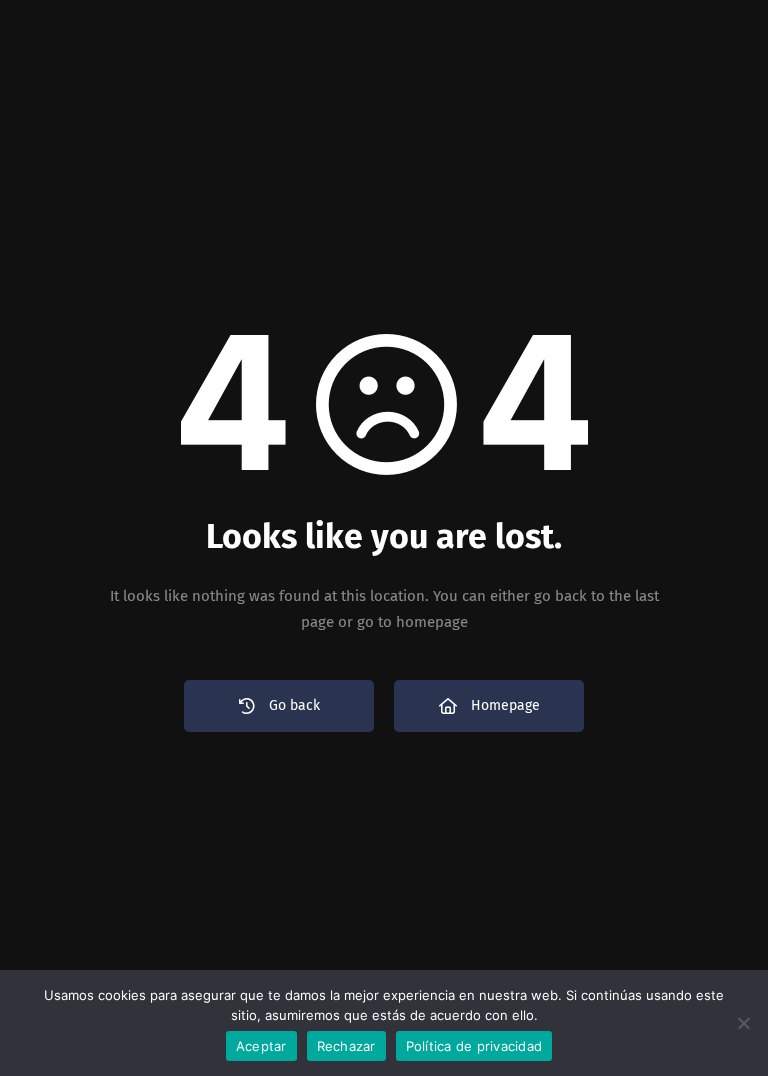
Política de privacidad (474, 1046)
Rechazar (346, 1046)
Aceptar (261, 1046)
